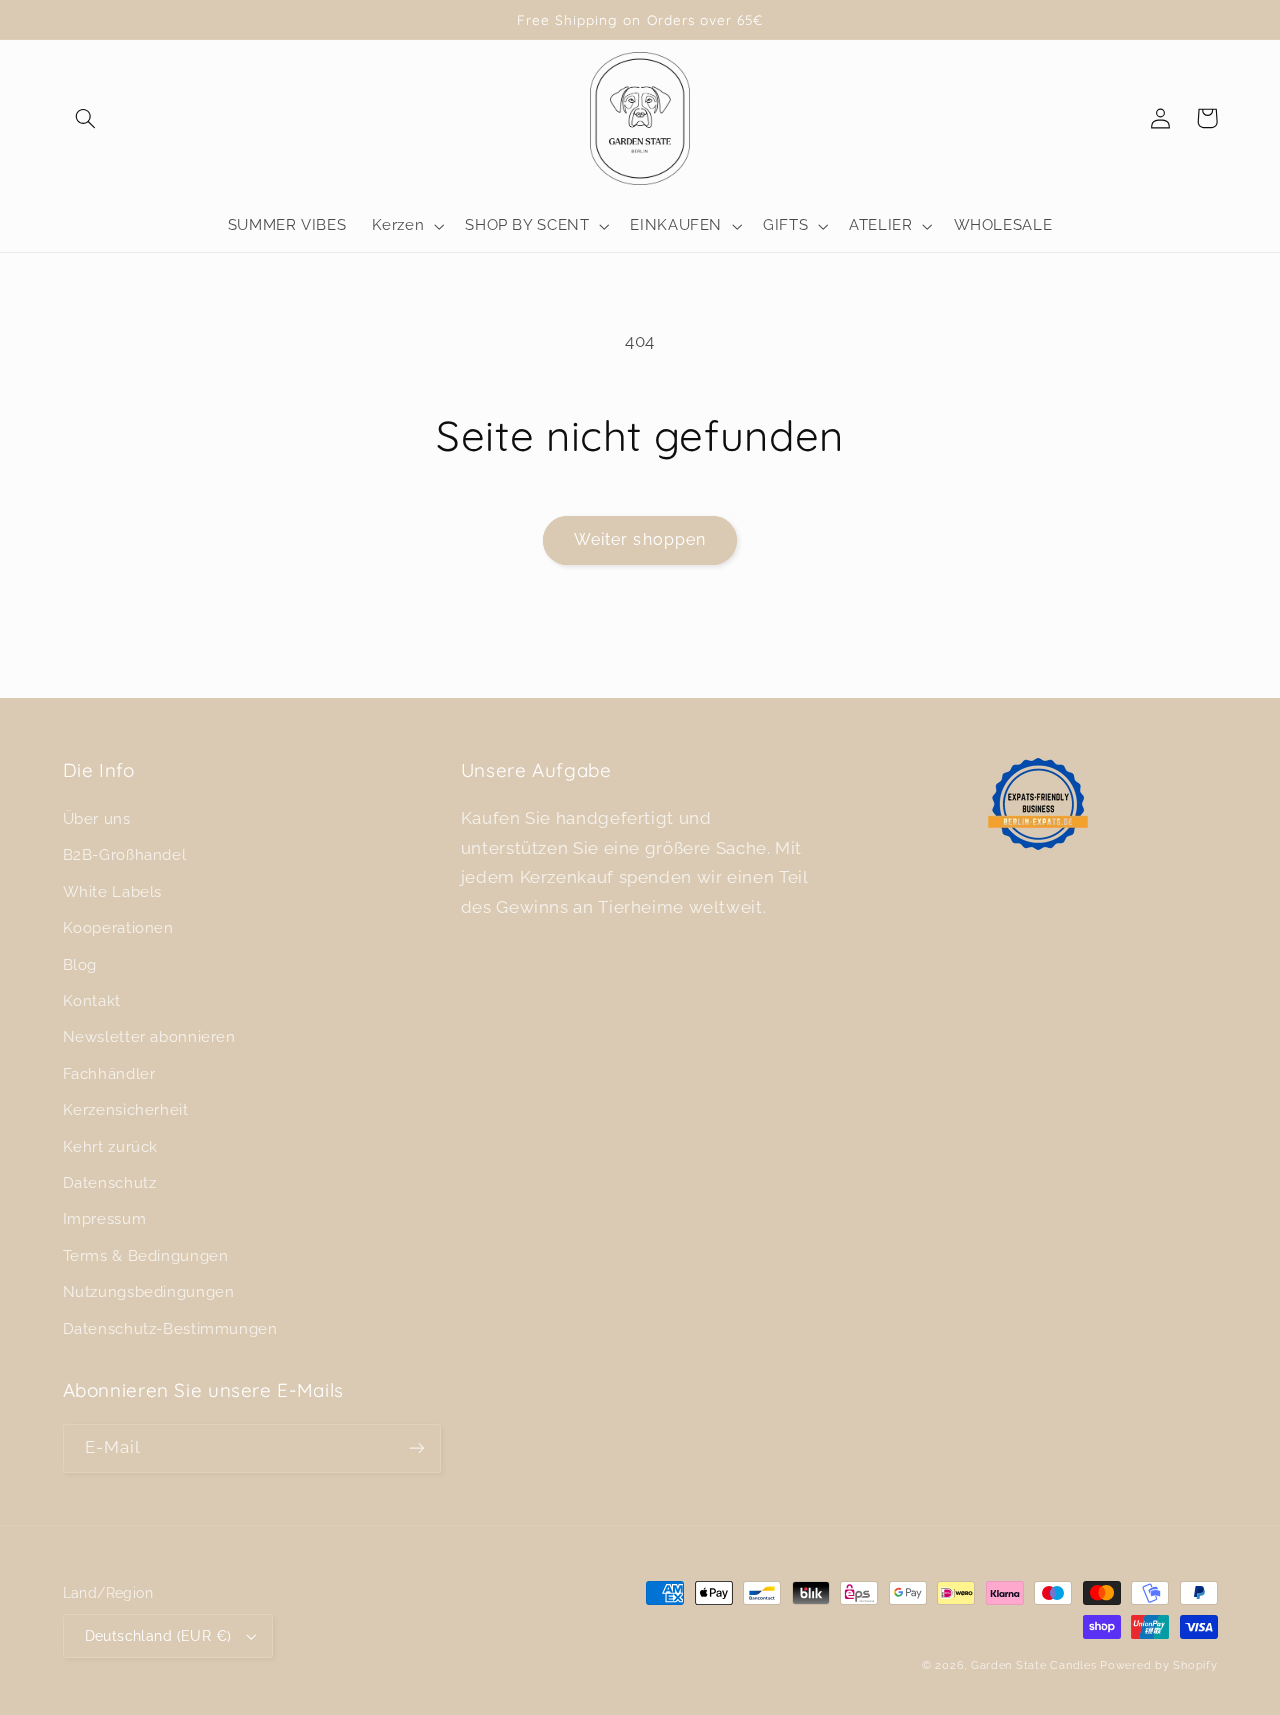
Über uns (97, 818)
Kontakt (92, 1000)
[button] (86, 118)
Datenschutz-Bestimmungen (170, 1328)
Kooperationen (118, 927)
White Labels (113, 891)
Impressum (105, 1218)
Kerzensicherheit (126, 1109)
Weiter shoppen (640, 539)
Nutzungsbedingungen (149, 1291)
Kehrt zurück (111, 1146)
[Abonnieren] (416, 1448)
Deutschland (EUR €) (158, 1636)
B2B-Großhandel (125, 854)
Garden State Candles (1034, 1665)
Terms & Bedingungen (146, 1255)
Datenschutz (110, 1182)
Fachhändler (109, 1073)
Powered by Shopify (1158, 1665)
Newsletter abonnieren (149, 1036)
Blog (80, 964)
